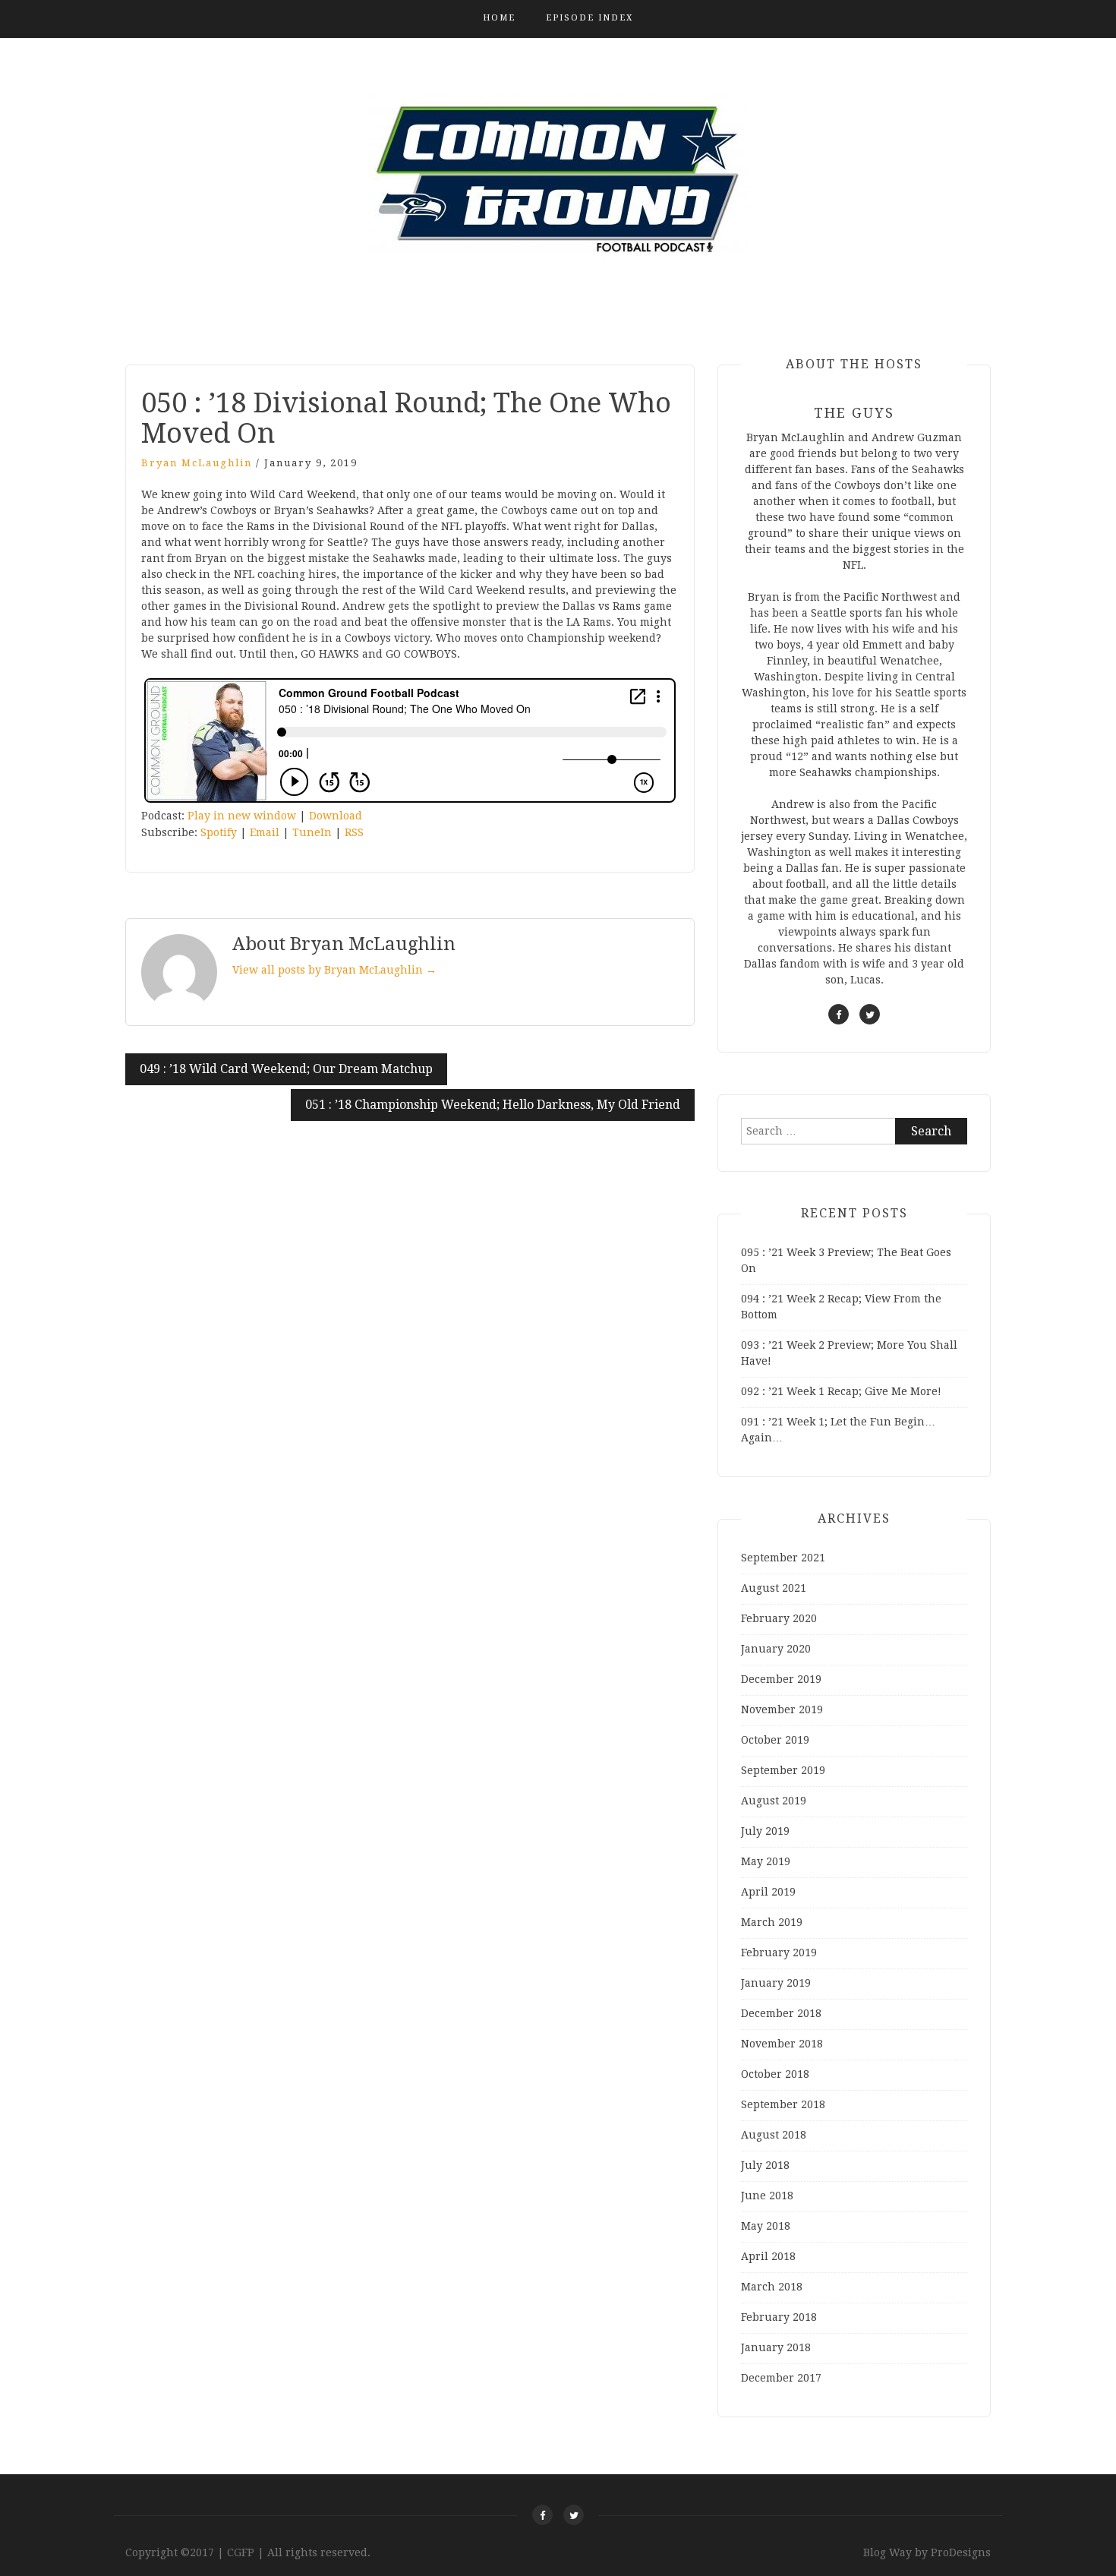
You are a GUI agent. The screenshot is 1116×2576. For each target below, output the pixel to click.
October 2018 (775, 2074)
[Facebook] (542, 2515)
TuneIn (312, 832)
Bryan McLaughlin (197, 463)
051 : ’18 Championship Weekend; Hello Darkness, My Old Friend (493, 1105)
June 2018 (767, 2196)
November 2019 (782, 1709)
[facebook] (839, 1014)
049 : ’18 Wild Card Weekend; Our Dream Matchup (286, 1069)
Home (499, 18)
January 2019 (776, 1983)
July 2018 (765, 2165)
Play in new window (242, 816)
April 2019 (768, 1892)
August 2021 (774, 1588)
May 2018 (766, 2226)
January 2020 (776, 1649)
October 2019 (775, 1740)
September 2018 (783, 2104)
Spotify (219, 832)
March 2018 (772, 2287)
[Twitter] (574, 2515)
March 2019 (772, 1922)
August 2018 (774, 2135)
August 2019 (774, 1801)
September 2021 (783, 1558)
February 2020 (779, 1618)
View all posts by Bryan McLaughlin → (334, 970)
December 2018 (781, 2013)
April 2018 (768, 2256)
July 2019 (765, 1831)
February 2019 (779, 1953)
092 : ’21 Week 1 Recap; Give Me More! (841, 1391)
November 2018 (782, 2044)
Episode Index (590, 18)
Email (265, 832)
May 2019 (766, 1861)
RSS (354, 832)
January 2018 (776, 2347)
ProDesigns (961, 2552)
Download (336, 816)
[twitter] (870, 1014)
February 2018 (779, 2317)
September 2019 (783, 1770)
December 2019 (781, 1679)
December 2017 (781, 2378)
